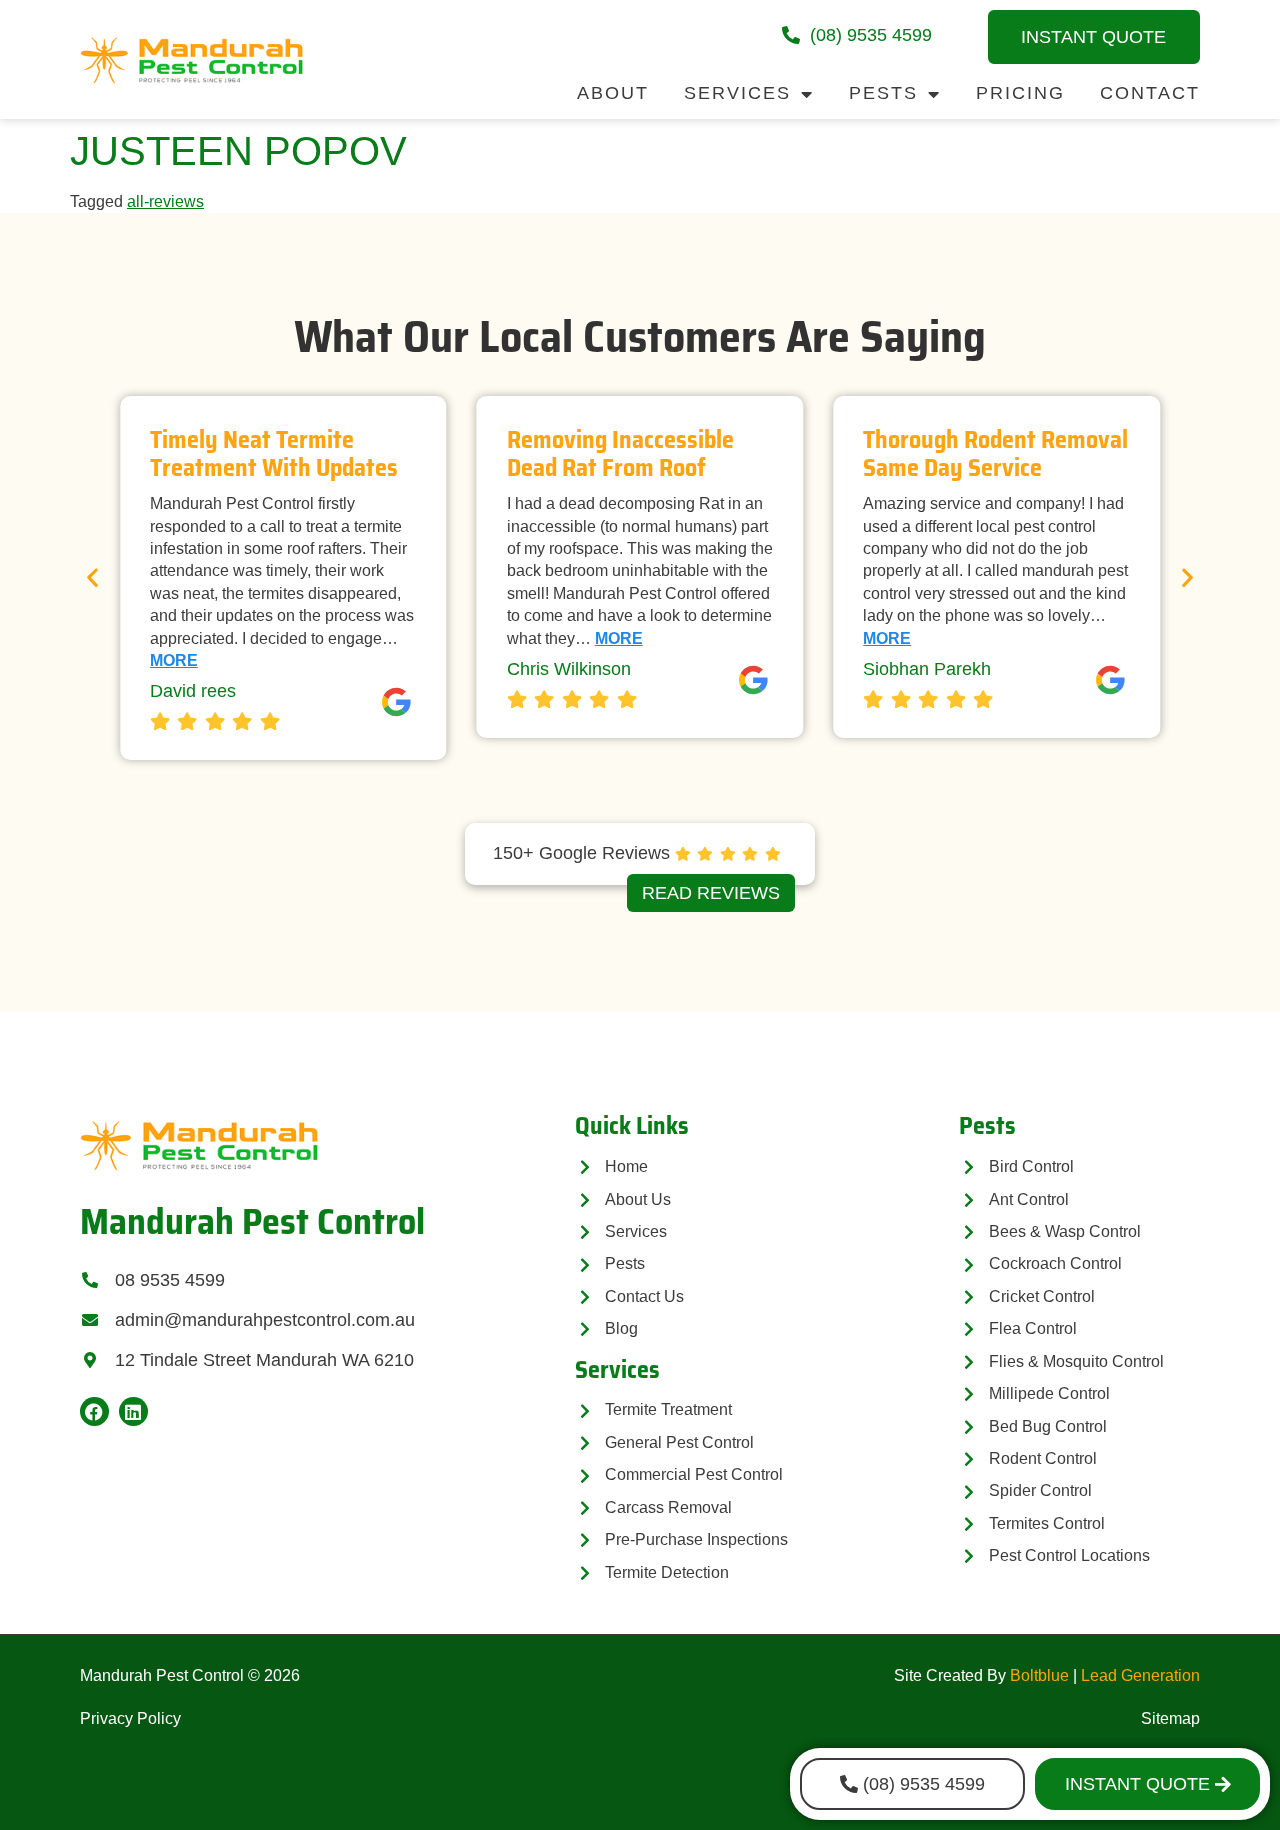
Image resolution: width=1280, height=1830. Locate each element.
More (174, 660)
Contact (1150, 93)
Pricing (1020, 93)
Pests (883, 93)
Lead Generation (1140, 1675)
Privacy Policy (130, 1718)
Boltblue (1039, 1675)
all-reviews (165, 201)
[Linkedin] (133, 1411)
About (613, 93)
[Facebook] (94, 1411)
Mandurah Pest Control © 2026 (190, 1675)
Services (737, 93)
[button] (92, 577)
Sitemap (1170, 1718)
